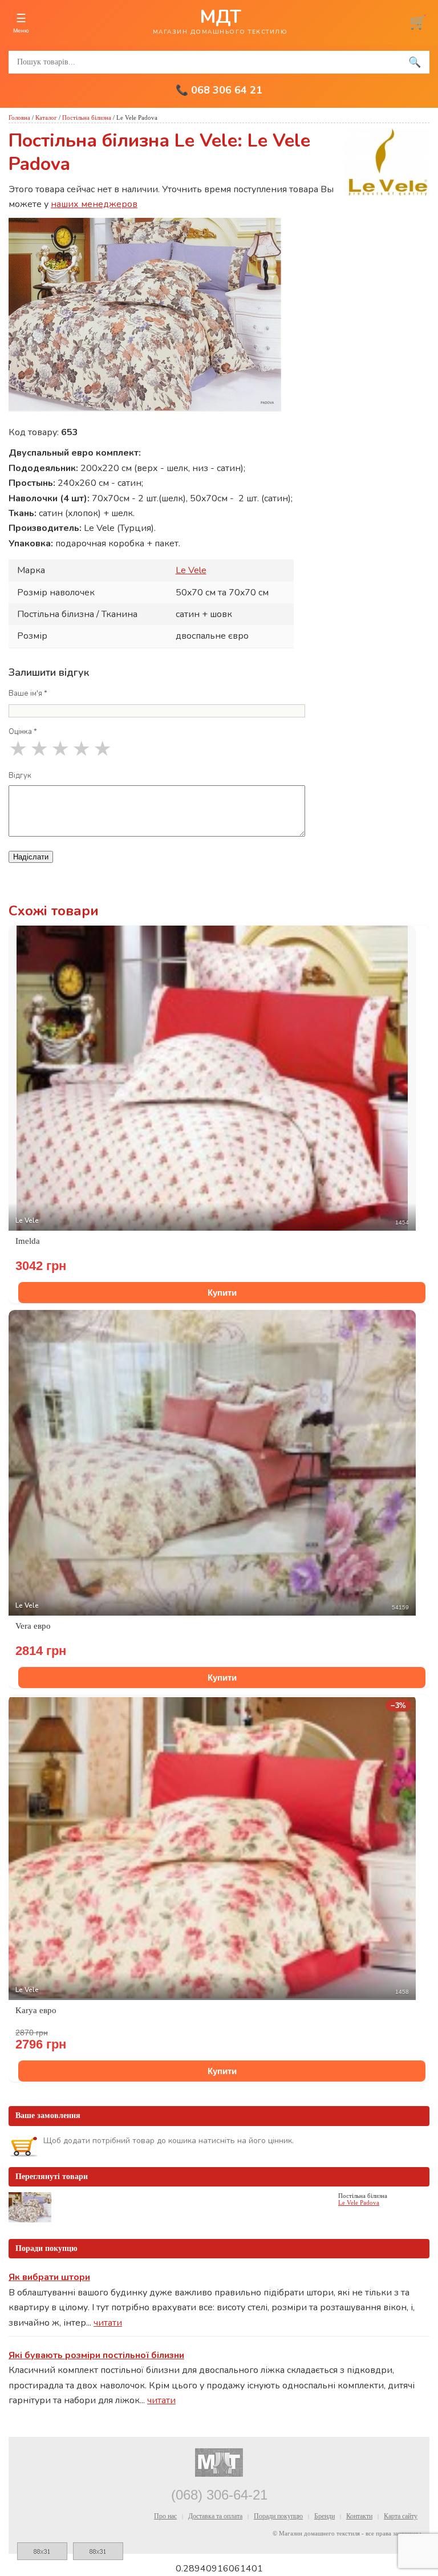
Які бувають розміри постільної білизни (96, 2355)
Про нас (165, 2516)
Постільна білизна (87, 117)
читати (108, 2323)
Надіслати (31, 857)
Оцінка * (23, 732)
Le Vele (191, 570)
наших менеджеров (94, 204)
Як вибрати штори (49, 2277)
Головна (19, 117)
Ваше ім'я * (28, 693)
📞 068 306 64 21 (219, 90)
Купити (222, 1293)
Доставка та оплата (215, 2516)
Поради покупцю (278, 2516)
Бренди (325, 2516)
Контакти (359, 2516)
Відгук (20, 776)
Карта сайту (401, 2516)
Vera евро (33, 1626)
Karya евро (36, 2010)
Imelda (28, 1241)
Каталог (46, 117)
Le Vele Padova (359, 2202)
